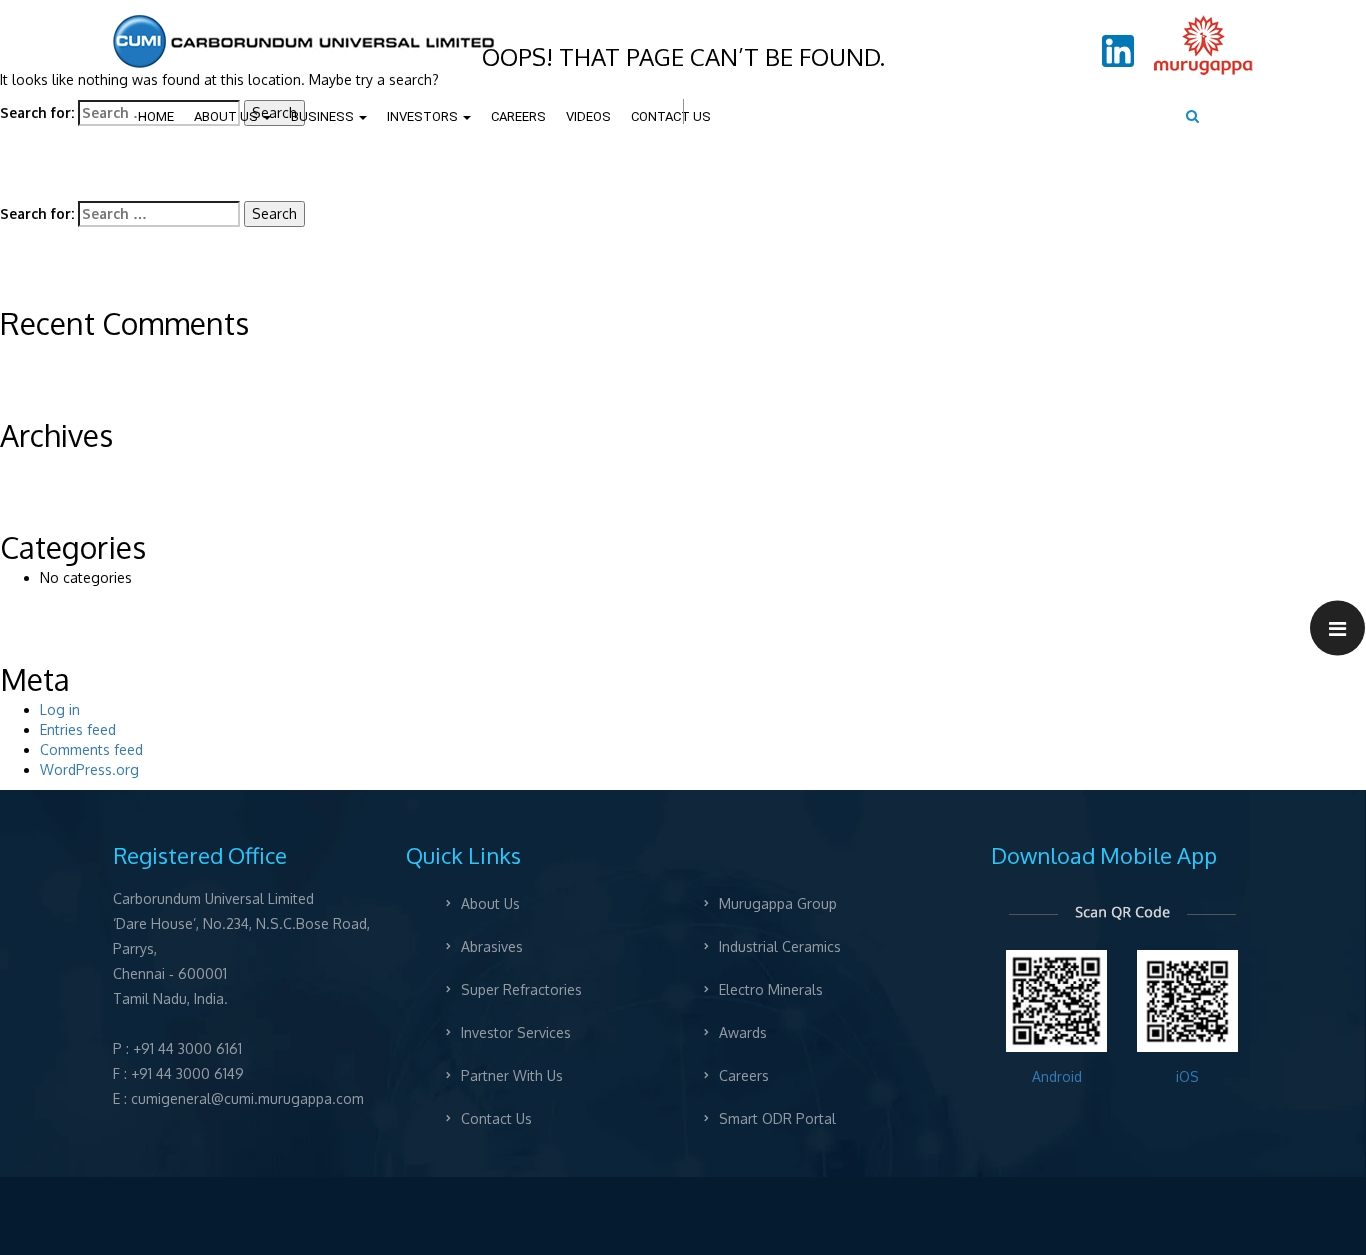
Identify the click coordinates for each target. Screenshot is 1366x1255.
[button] (1337, 627)
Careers (743, 1075)
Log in (60, 709)
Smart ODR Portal (776, 1118)
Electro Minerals (770, 989)
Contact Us (496, 1118)
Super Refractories (521, 989)
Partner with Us (512, 1075)
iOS (1187, 1076)
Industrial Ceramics (779, 946)
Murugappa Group (777, 903)
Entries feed (78, 729)
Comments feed (91, 749)
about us (490, 903)
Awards (742, 1032)
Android (1056, 1076)
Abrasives (492, 946)
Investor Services (516, 1032)
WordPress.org (89, 769)
